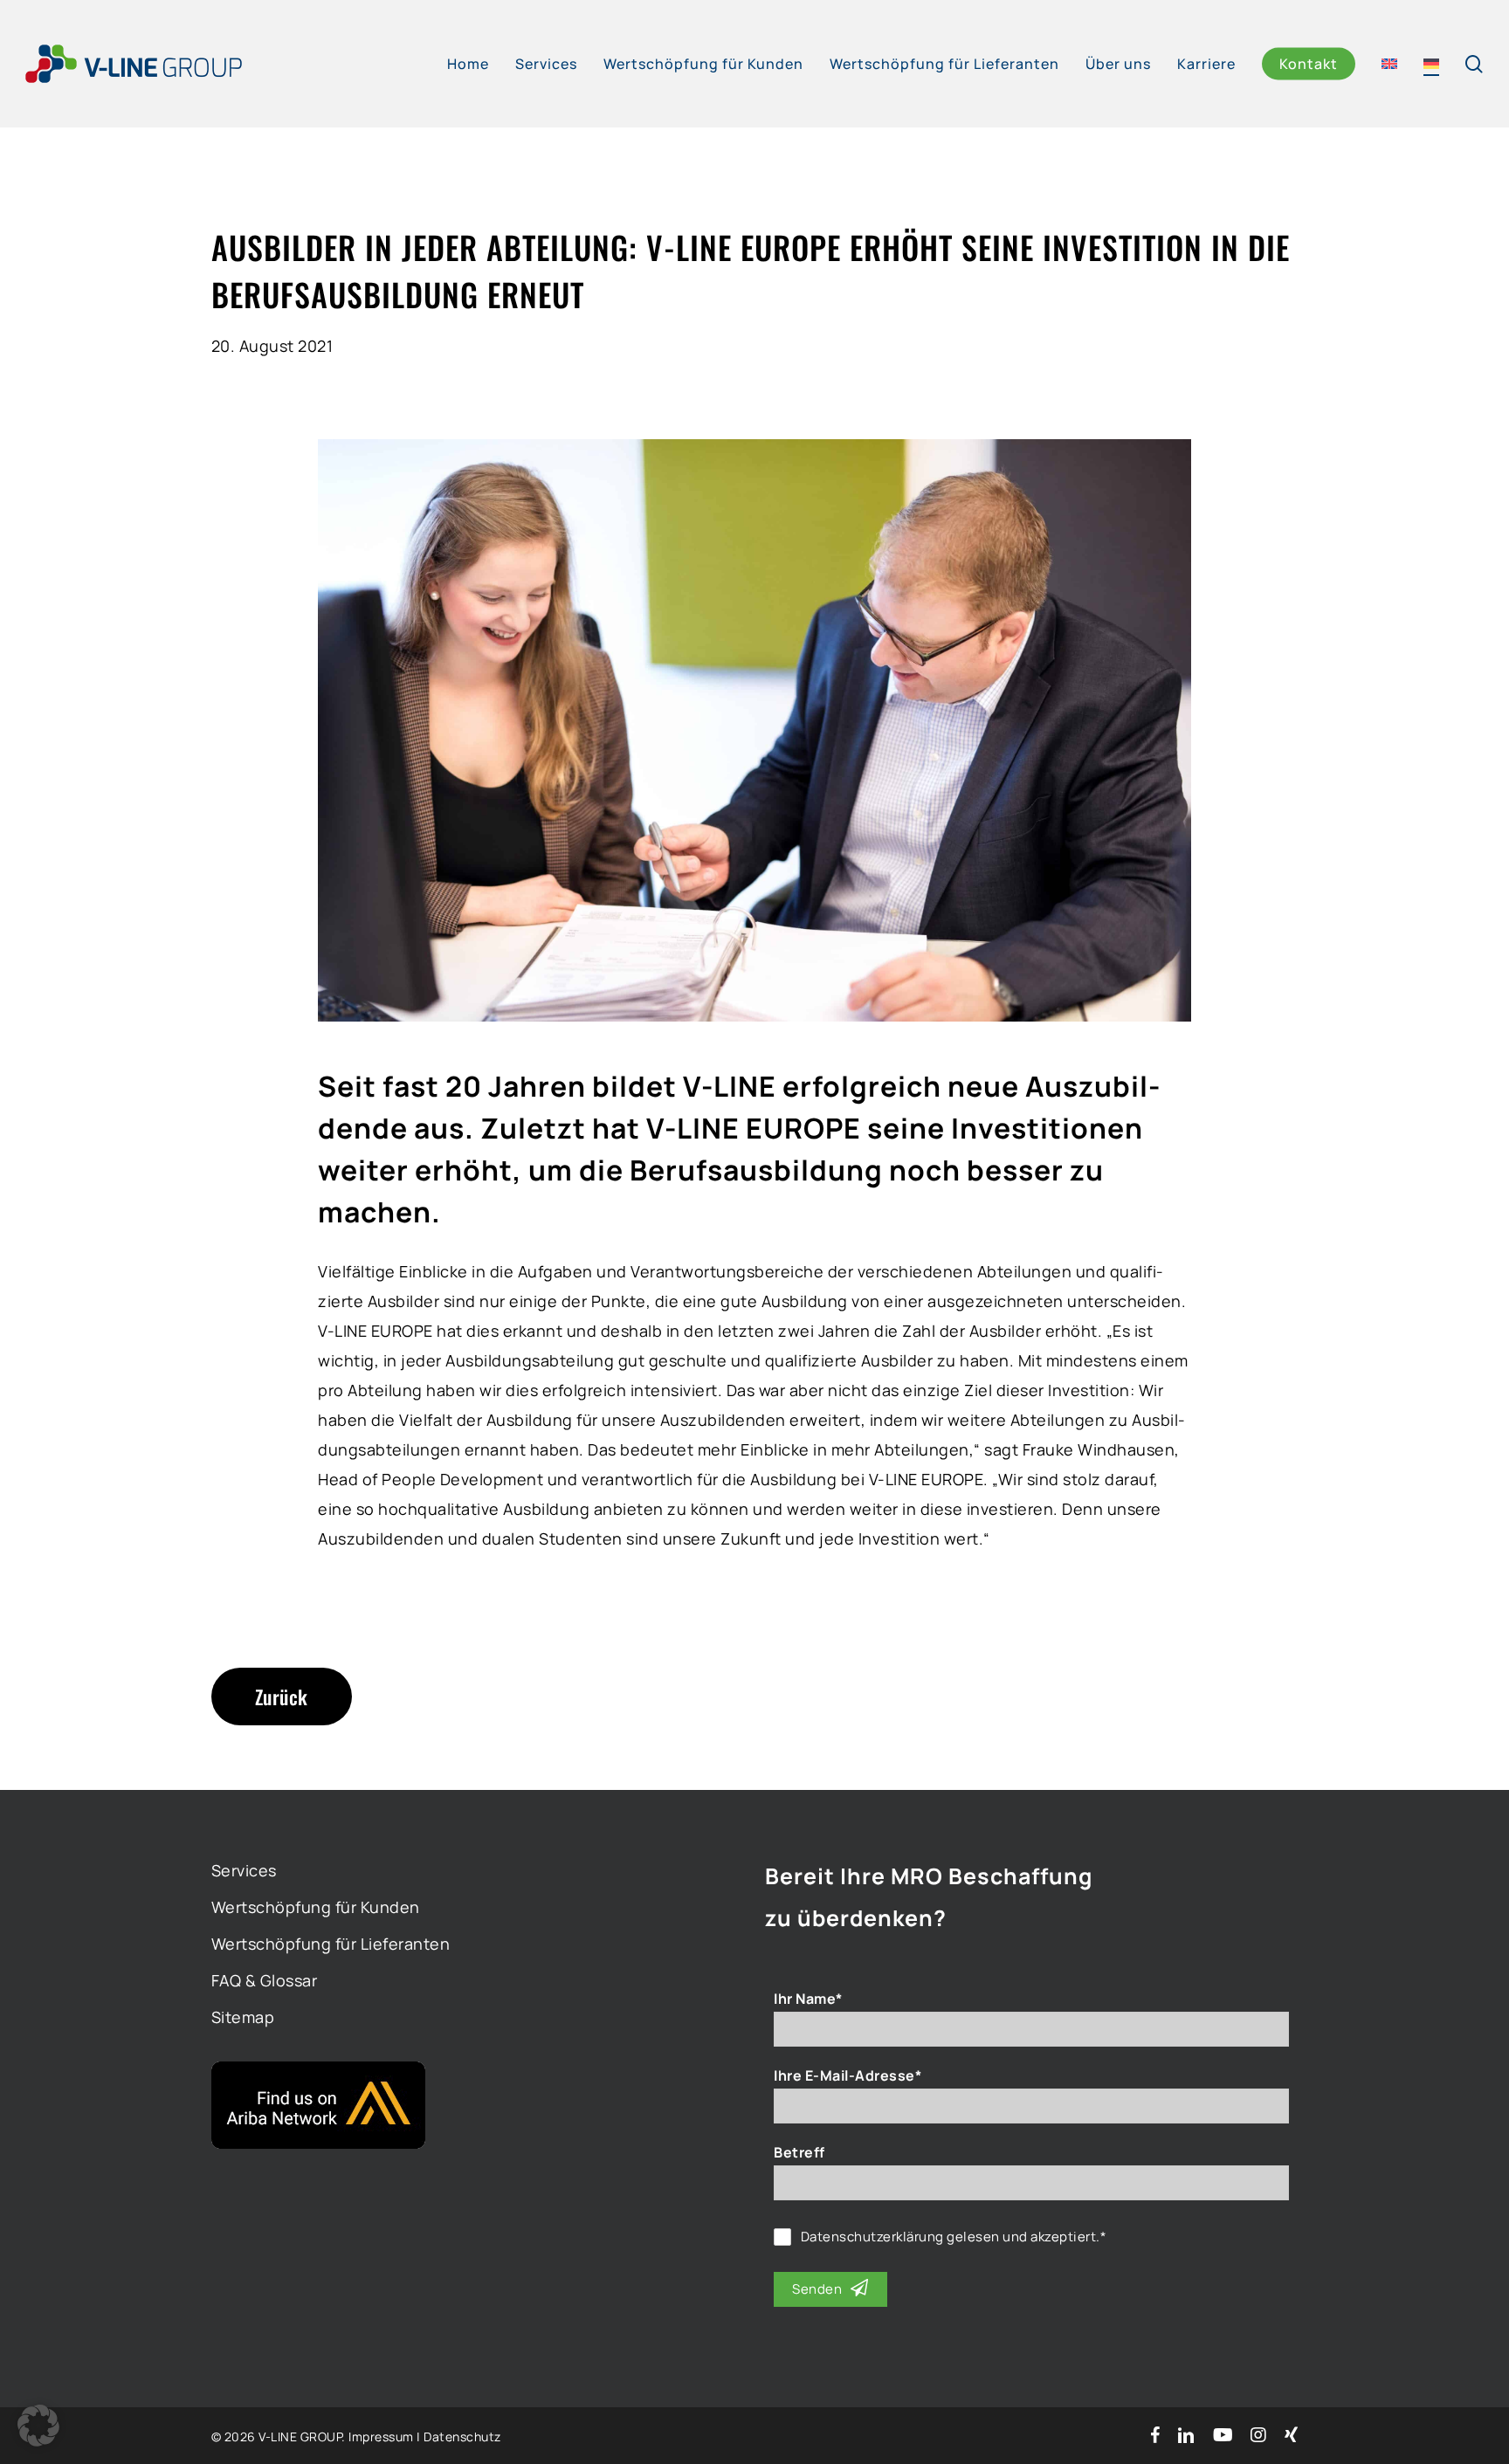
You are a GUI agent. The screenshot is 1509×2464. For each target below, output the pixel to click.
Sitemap (243, 2017)
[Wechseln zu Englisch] (1389, 64)
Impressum (381, 2436)
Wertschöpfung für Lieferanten (331, 1944)
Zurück (282, 1697)
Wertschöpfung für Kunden (316, 1907)
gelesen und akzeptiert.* (954, 2237)
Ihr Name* (808, 1999)
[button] (38, 2426)
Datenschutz (462, 2436)
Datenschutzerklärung (872, 2237)
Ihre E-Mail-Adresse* (848, 2075)
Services (244, 1870)
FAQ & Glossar (265, 1980)
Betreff (799, 2152)
